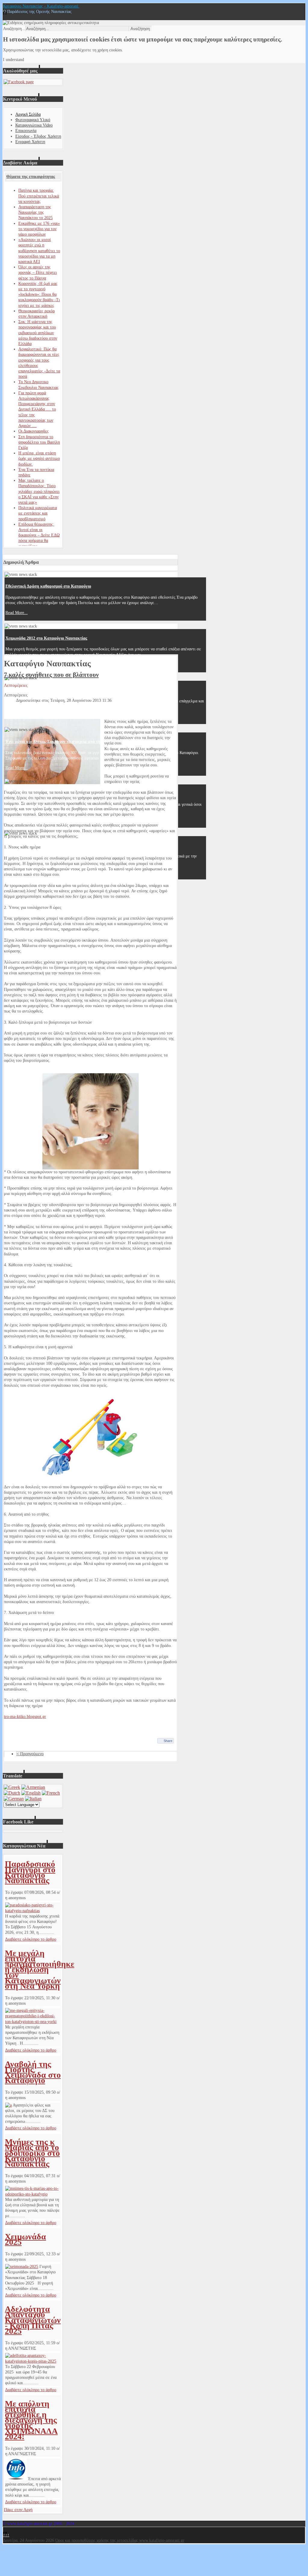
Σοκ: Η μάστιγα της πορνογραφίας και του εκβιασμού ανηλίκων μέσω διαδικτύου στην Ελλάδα (38, 333)
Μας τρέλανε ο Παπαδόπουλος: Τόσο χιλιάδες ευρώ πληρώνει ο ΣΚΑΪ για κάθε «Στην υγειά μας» (39, 491)
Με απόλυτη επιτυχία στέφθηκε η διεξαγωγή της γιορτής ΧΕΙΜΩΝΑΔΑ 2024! (31, 2420)
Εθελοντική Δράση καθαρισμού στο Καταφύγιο (48, 586)
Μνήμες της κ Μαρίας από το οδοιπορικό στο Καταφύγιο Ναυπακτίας (32, 2153)
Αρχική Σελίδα (28, 114)
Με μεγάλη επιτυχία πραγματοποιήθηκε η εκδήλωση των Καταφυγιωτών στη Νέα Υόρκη (40, 1969)
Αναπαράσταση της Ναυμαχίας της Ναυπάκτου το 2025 (35, 212)
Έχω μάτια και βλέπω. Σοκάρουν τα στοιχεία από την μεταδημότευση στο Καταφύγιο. (83, 742)
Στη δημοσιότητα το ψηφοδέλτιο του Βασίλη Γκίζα (39, 442)
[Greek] (12, 1787)
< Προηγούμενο (30, 1754)
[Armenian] (33, 1787)
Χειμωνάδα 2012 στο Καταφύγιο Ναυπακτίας (46, 638)
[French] (51, 1793)
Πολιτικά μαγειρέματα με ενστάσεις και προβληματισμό (38, 513)
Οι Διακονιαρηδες (34, 431)
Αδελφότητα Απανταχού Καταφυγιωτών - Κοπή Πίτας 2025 (33, 2320)
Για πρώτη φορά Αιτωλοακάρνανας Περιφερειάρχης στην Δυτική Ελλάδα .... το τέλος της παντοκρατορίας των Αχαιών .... (37, 409)
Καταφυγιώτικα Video (34, 125)
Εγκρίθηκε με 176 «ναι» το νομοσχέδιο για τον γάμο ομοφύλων (39, 229)
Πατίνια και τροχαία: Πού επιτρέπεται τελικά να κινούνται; (39, 196)
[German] (14, 1799)
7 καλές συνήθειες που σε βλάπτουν (51, 675)
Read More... (17, 613)
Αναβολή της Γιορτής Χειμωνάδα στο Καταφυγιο (33, 2072)
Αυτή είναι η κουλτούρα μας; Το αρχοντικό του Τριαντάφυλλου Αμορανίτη (73, 690)
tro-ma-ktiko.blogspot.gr (25, 1717)
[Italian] (33, 1799)
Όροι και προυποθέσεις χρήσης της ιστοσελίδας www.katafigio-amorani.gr (120, 2540)
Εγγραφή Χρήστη (30, 142)
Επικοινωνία (26, 131)
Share (168, 1741)
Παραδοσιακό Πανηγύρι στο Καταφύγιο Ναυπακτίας (30, 1872)
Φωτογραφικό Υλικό (33, 120)
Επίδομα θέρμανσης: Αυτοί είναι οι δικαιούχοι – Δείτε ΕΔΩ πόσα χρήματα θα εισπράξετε (39, 535)
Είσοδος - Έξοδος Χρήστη (38, 136)
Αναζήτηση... (14, 29)
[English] (31, 1793)
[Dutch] (12, 1793)
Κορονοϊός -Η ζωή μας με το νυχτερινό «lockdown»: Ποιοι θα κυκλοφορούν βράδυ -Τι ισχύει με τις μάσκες (39, 295)
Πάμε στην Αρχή (18, 2510)
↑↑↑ (6, 2535)
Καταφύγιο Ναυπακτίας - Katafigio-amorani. (41, 6)
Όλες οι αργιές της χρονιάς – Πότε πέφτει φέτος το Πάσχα (38, 272)
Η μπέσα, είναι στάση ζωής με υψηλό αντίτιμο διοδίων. (39, 458)
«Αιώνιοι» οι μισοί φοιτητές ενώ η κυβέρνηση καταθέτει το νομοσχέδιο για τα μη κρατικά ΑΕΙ (39, 251)
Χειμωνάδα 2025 (25, 2239)
